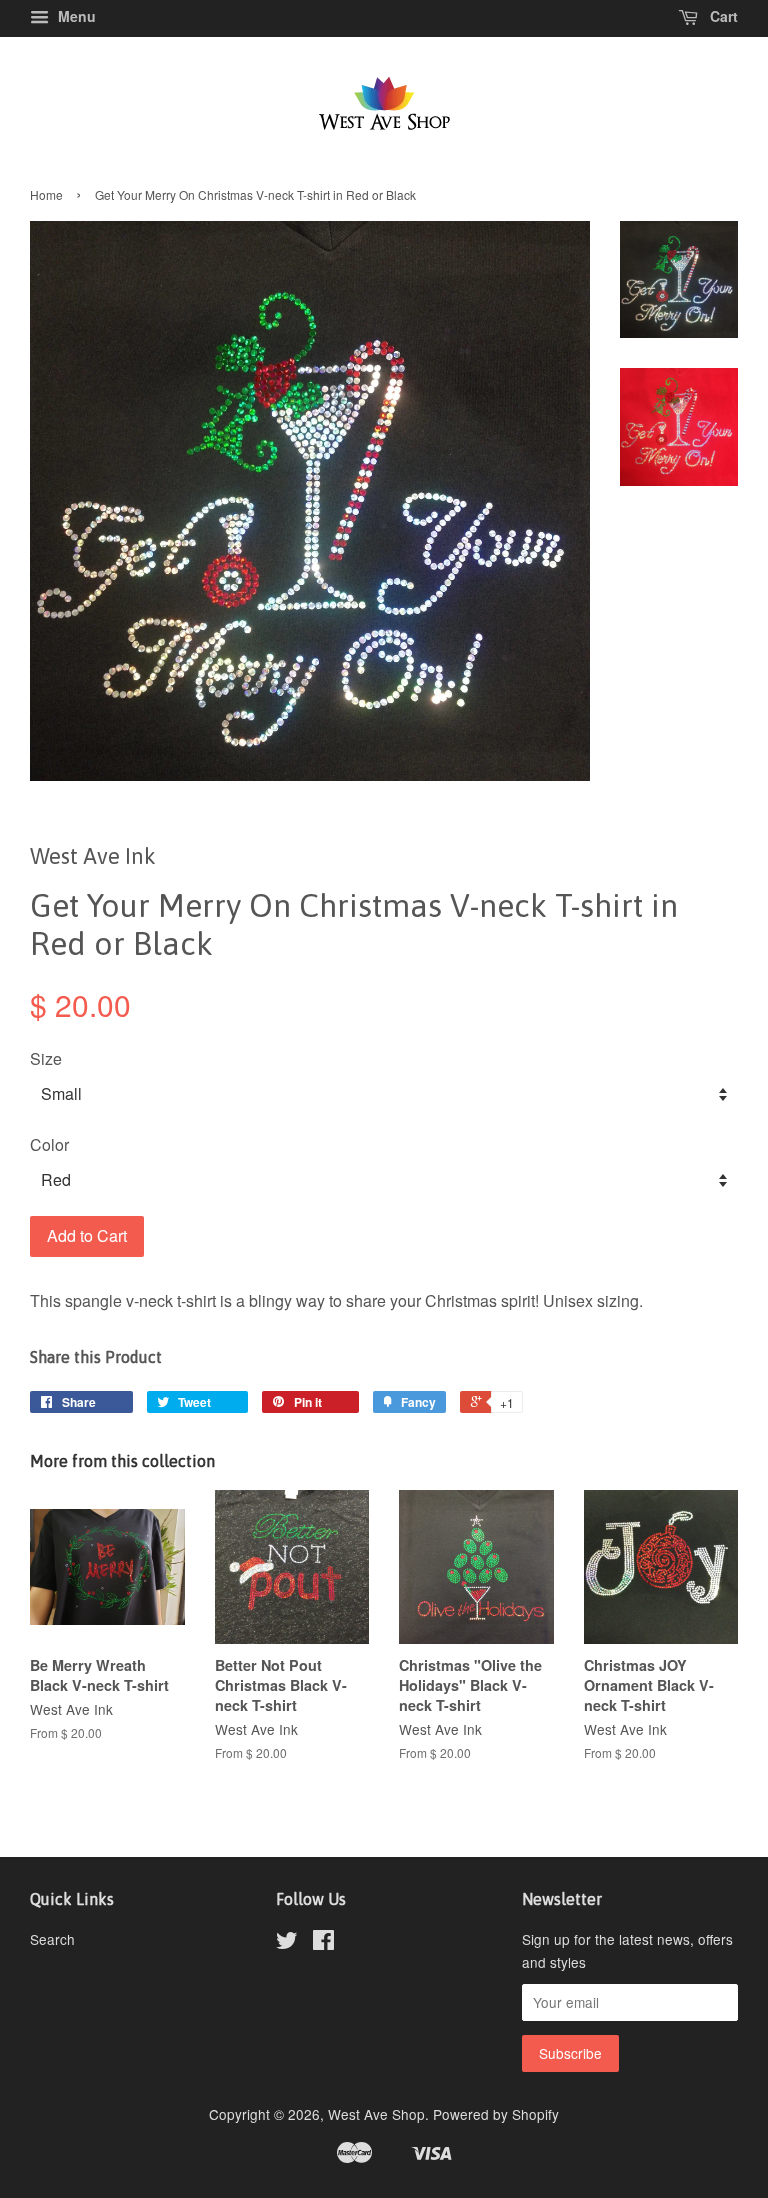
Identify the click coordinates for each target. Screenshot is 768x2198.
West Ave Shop (376, 2114)
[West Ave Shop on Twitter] (287, 1943)
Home (46, 194)
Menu (75, 16)
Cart (722, 16)
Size (46, 1058)
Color (49, 1144)
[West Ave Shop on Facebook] (323, 1943)
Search (52, 1939)
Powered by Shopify (496, 2114)
